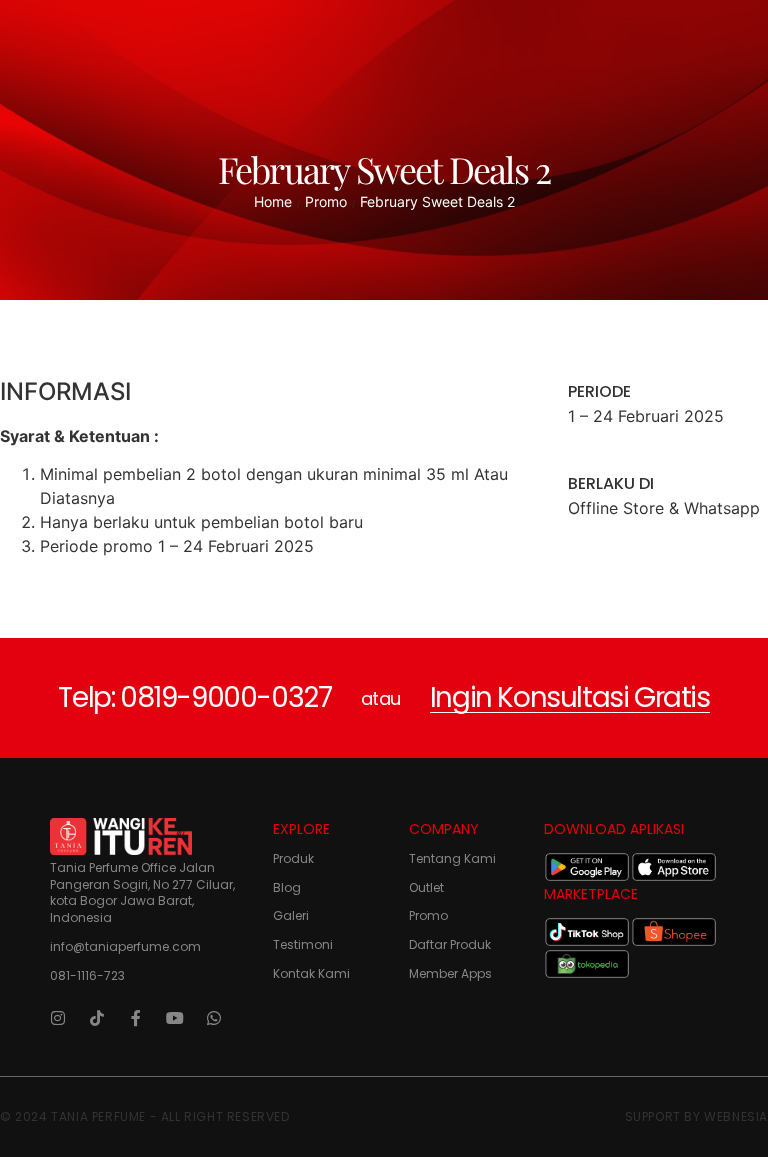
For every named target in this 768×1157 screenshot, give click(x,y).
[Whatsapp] (214, 1018)
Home (273, 201)
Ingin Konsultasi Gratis (570, 697)
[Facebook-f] (136, 1018)
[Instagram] (58, 1018)
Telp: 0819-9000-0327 (194, 697)
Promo (326, 201)
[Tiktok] (97, 1018)
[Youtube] (175, 1018)
